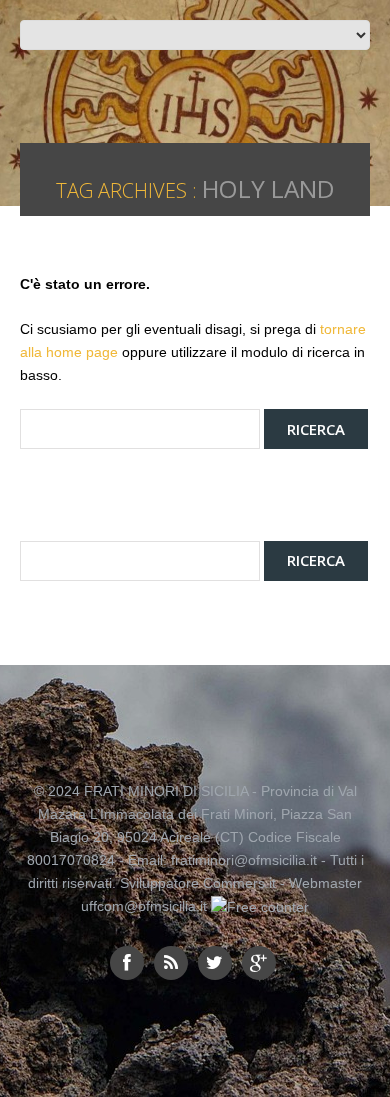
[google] (259, 963)
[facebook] (127, 963)
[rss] (171, 963)
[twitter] (215, 963)
